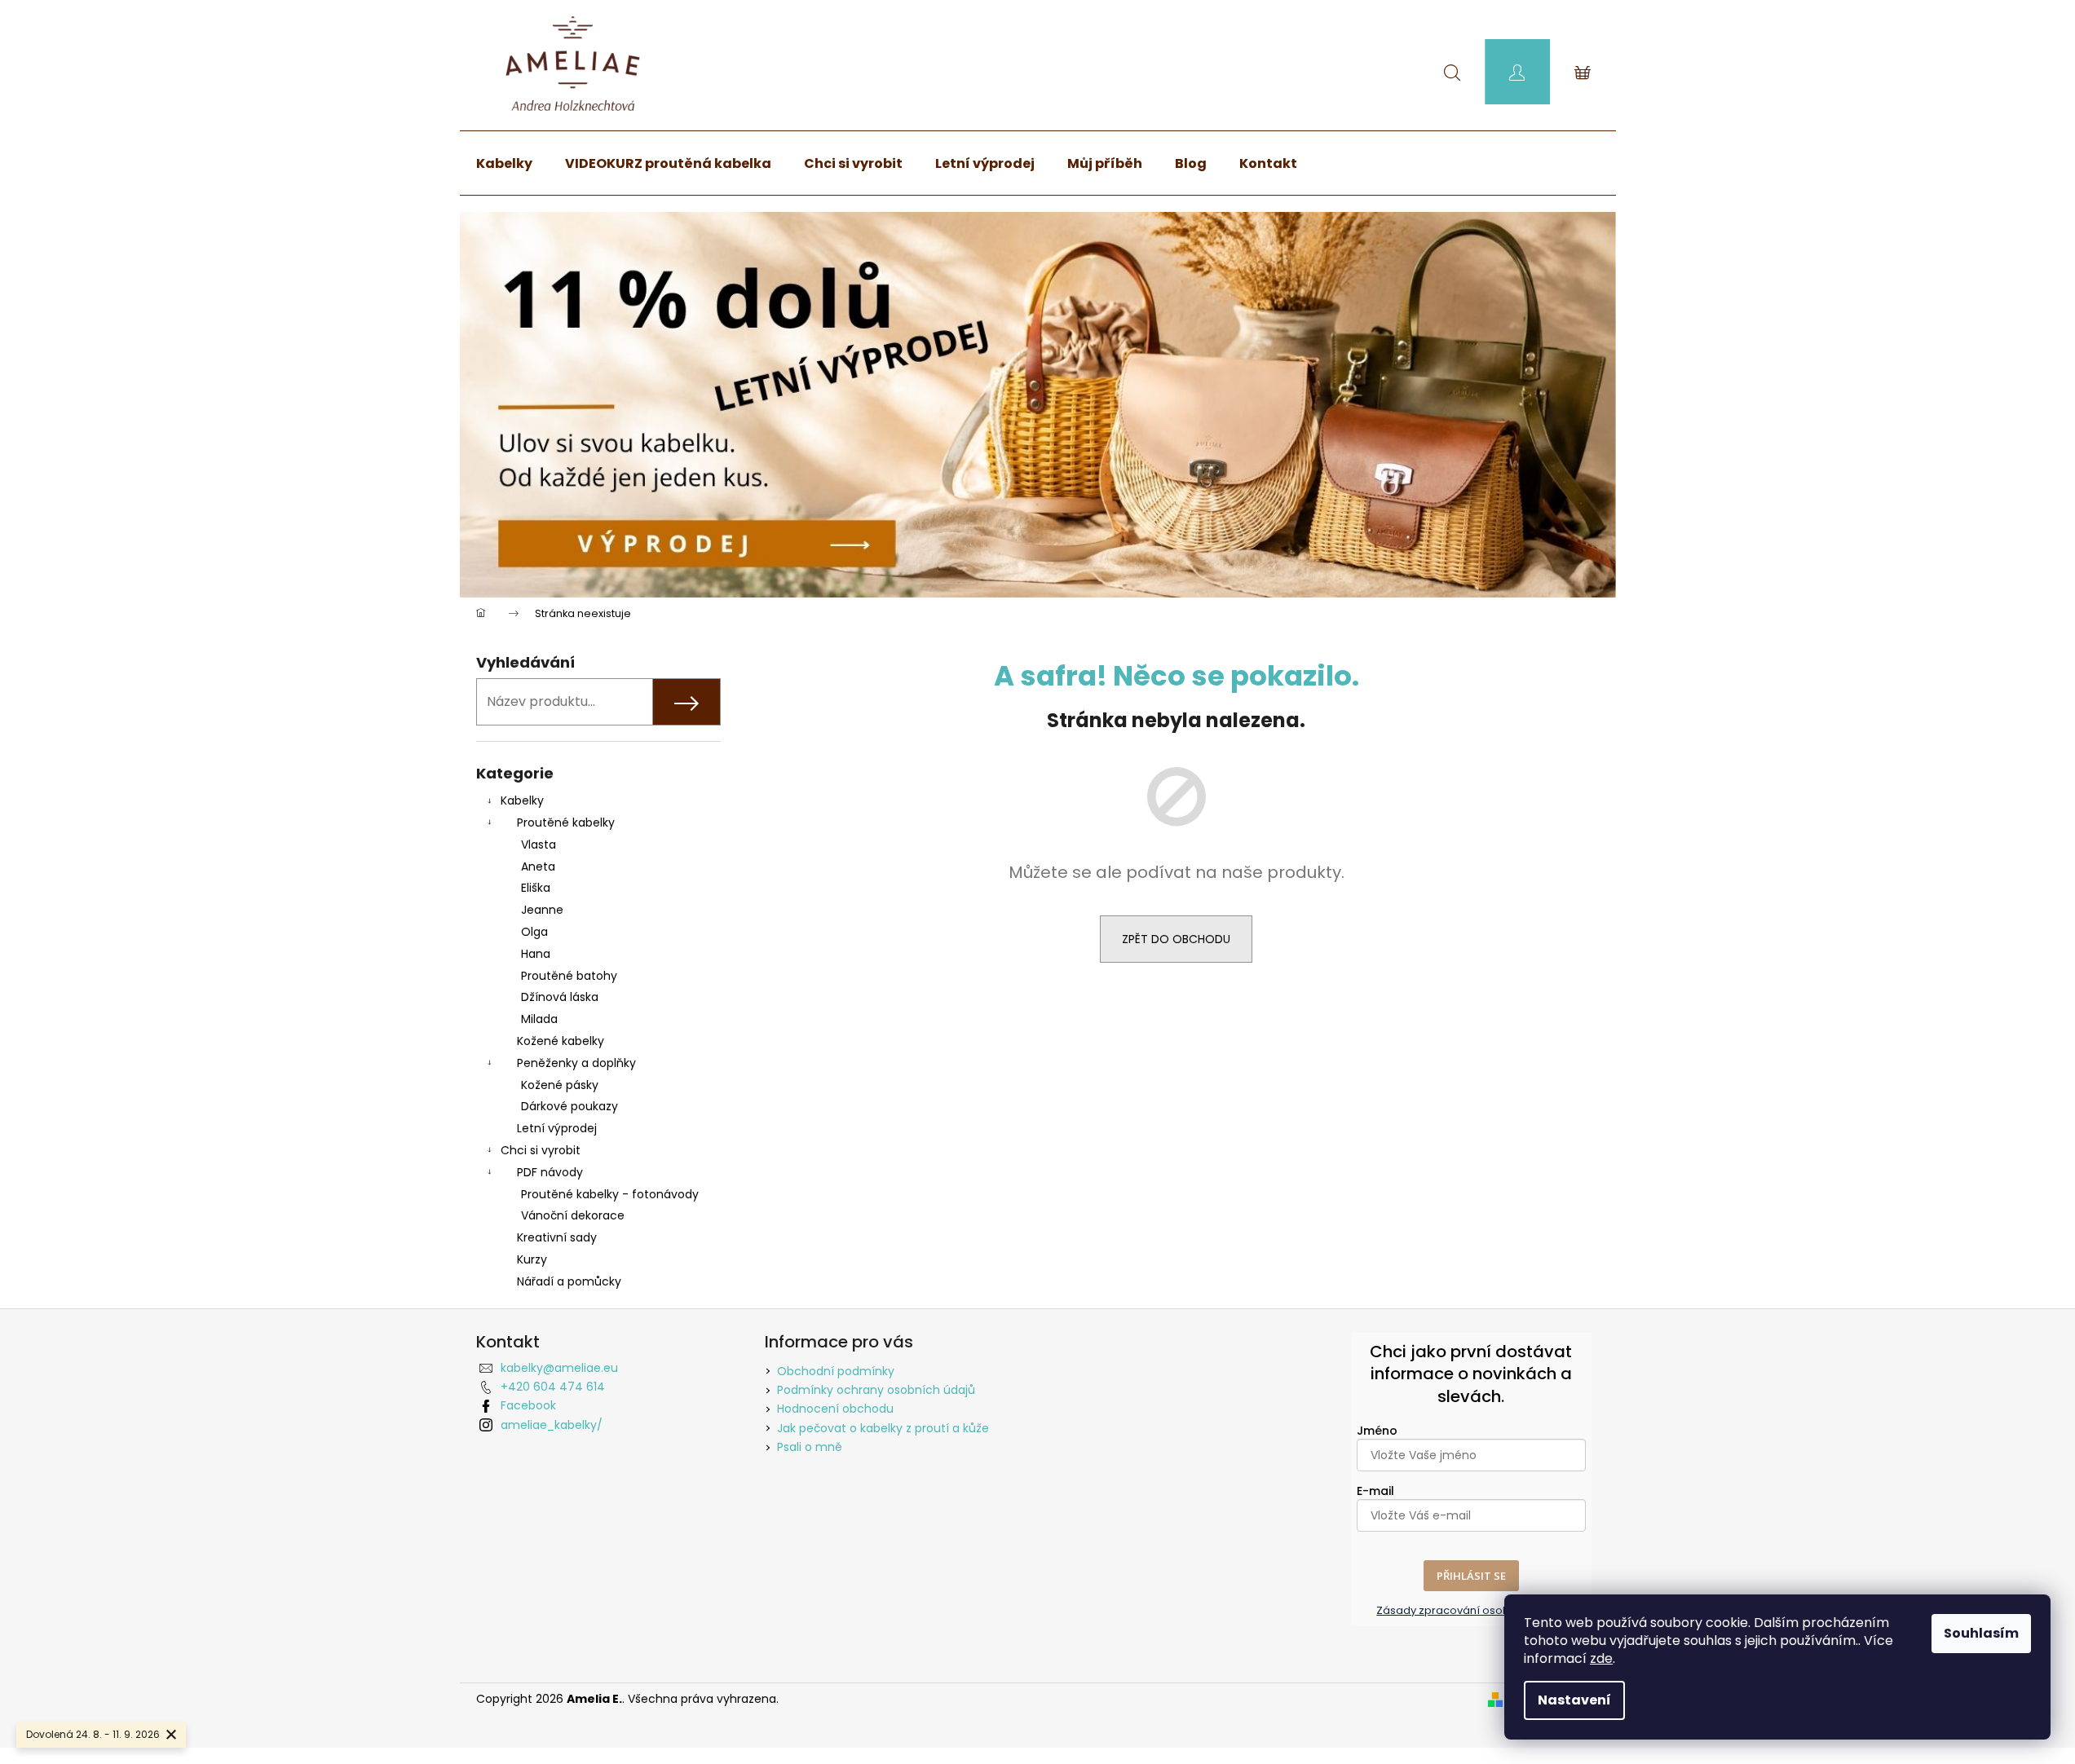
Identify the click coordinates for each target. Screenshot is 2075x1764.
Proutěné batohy (569, 976)
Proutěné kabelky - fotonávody (610, 1194)
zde (1601, 1658)
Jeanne (542, 910)
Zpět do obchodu (1176, 939)
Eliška (536, 888)
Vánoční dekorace (573, 1215)
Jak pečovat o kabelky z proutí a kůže (883, 1428)
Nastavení (1574, 1700)
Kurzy (532, 1259)
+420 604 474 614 (553, 1387)
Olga (534, 932)
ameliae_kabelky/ (552, 1425)
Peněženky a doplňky (576, 1063)
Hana (536, 954)
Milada (539, 1019)
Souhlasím (1981, 1633)
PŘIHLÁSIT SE (1471, 1576)
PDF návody (550, 1172)
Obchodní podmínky (836, 1371)
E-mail (1375, 1491)
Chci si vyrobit (541, 1150)
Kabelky (522, 800)
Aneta (538, 867)
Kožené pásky (560, 1085)
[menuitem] (504, 164)
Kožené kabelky (561, 1041)
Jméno (1377, 1431)
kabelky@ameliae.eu (559, 1368)
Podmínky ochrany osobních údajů (876, 1390)
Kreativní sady (557, 1237)
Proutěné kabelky (566, 822)
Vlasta (539, 845)
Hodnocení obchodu (835, 1409)
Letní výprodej (557, 1128)
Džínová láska (560, 997)
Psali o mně (810, 1447)
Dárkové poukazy (570, 1106)
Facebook (528, 1405)
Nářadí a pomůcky (569, 1281)
